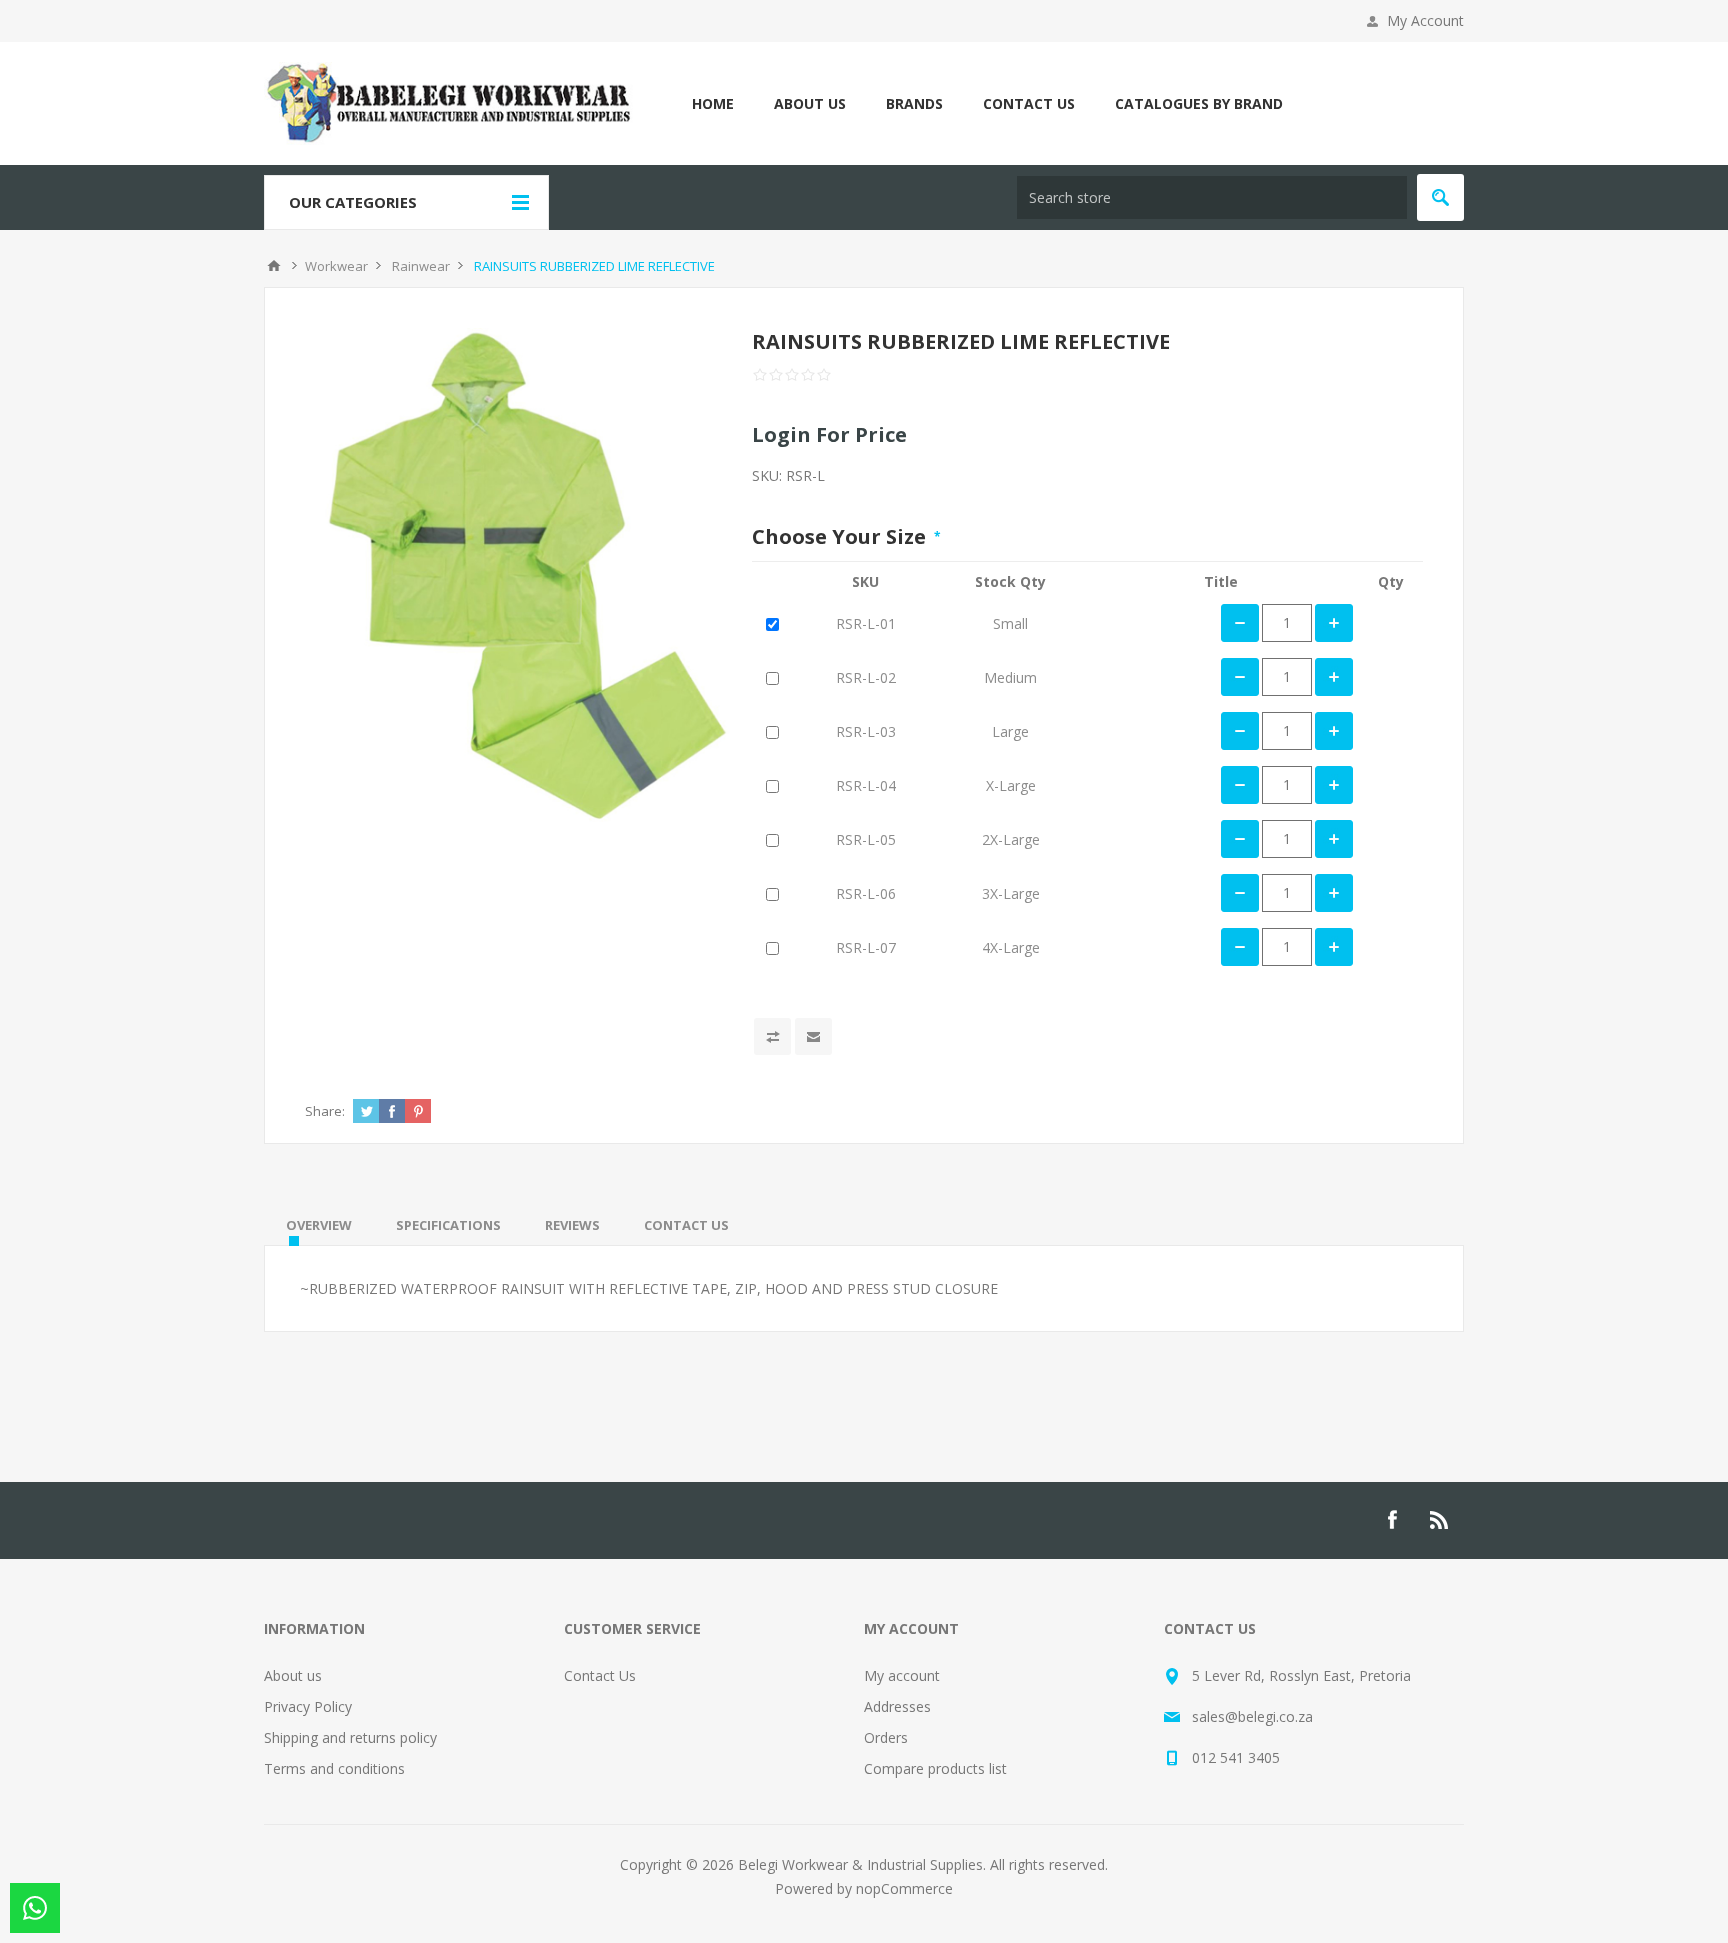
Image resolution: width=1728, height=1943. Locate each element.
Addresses (897, 1706)
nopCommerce (904, 1888)
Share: (325, 1111)
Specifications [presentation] (448, 1225)
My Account (1425, 20)
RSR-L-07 (866, 947)
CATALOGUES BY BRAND (1199, 103)
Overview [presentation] (319, 1225)
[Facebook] (1392, 1520)
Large (1010, 731)
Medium (1010, 677)
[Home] (274, 266)
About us (293, 1675)
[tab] (319, 1225)
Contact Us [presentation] (686, 1225)
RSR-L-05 (866, 839)
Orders (886, 1737)
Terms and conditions (334, 1768)
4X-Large (1011, 947)
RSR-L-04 (866, 785)
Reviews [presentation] (572, 1225)
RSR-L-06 (866, 893)
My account (902, 1675)
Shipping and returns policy (350, 1737)
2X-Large (1011, 839)
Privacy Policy (308, 1706)
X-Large (1011, 785)
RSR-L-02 (866, 677)
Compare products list (935, 1768)
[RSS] (1440, 1520)
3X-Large (1011, 893)
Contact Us (600, 1675)
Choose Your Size (841, 536)
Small (1010, 623)
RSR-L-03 (866, 731)
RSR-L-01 (866, 623)
